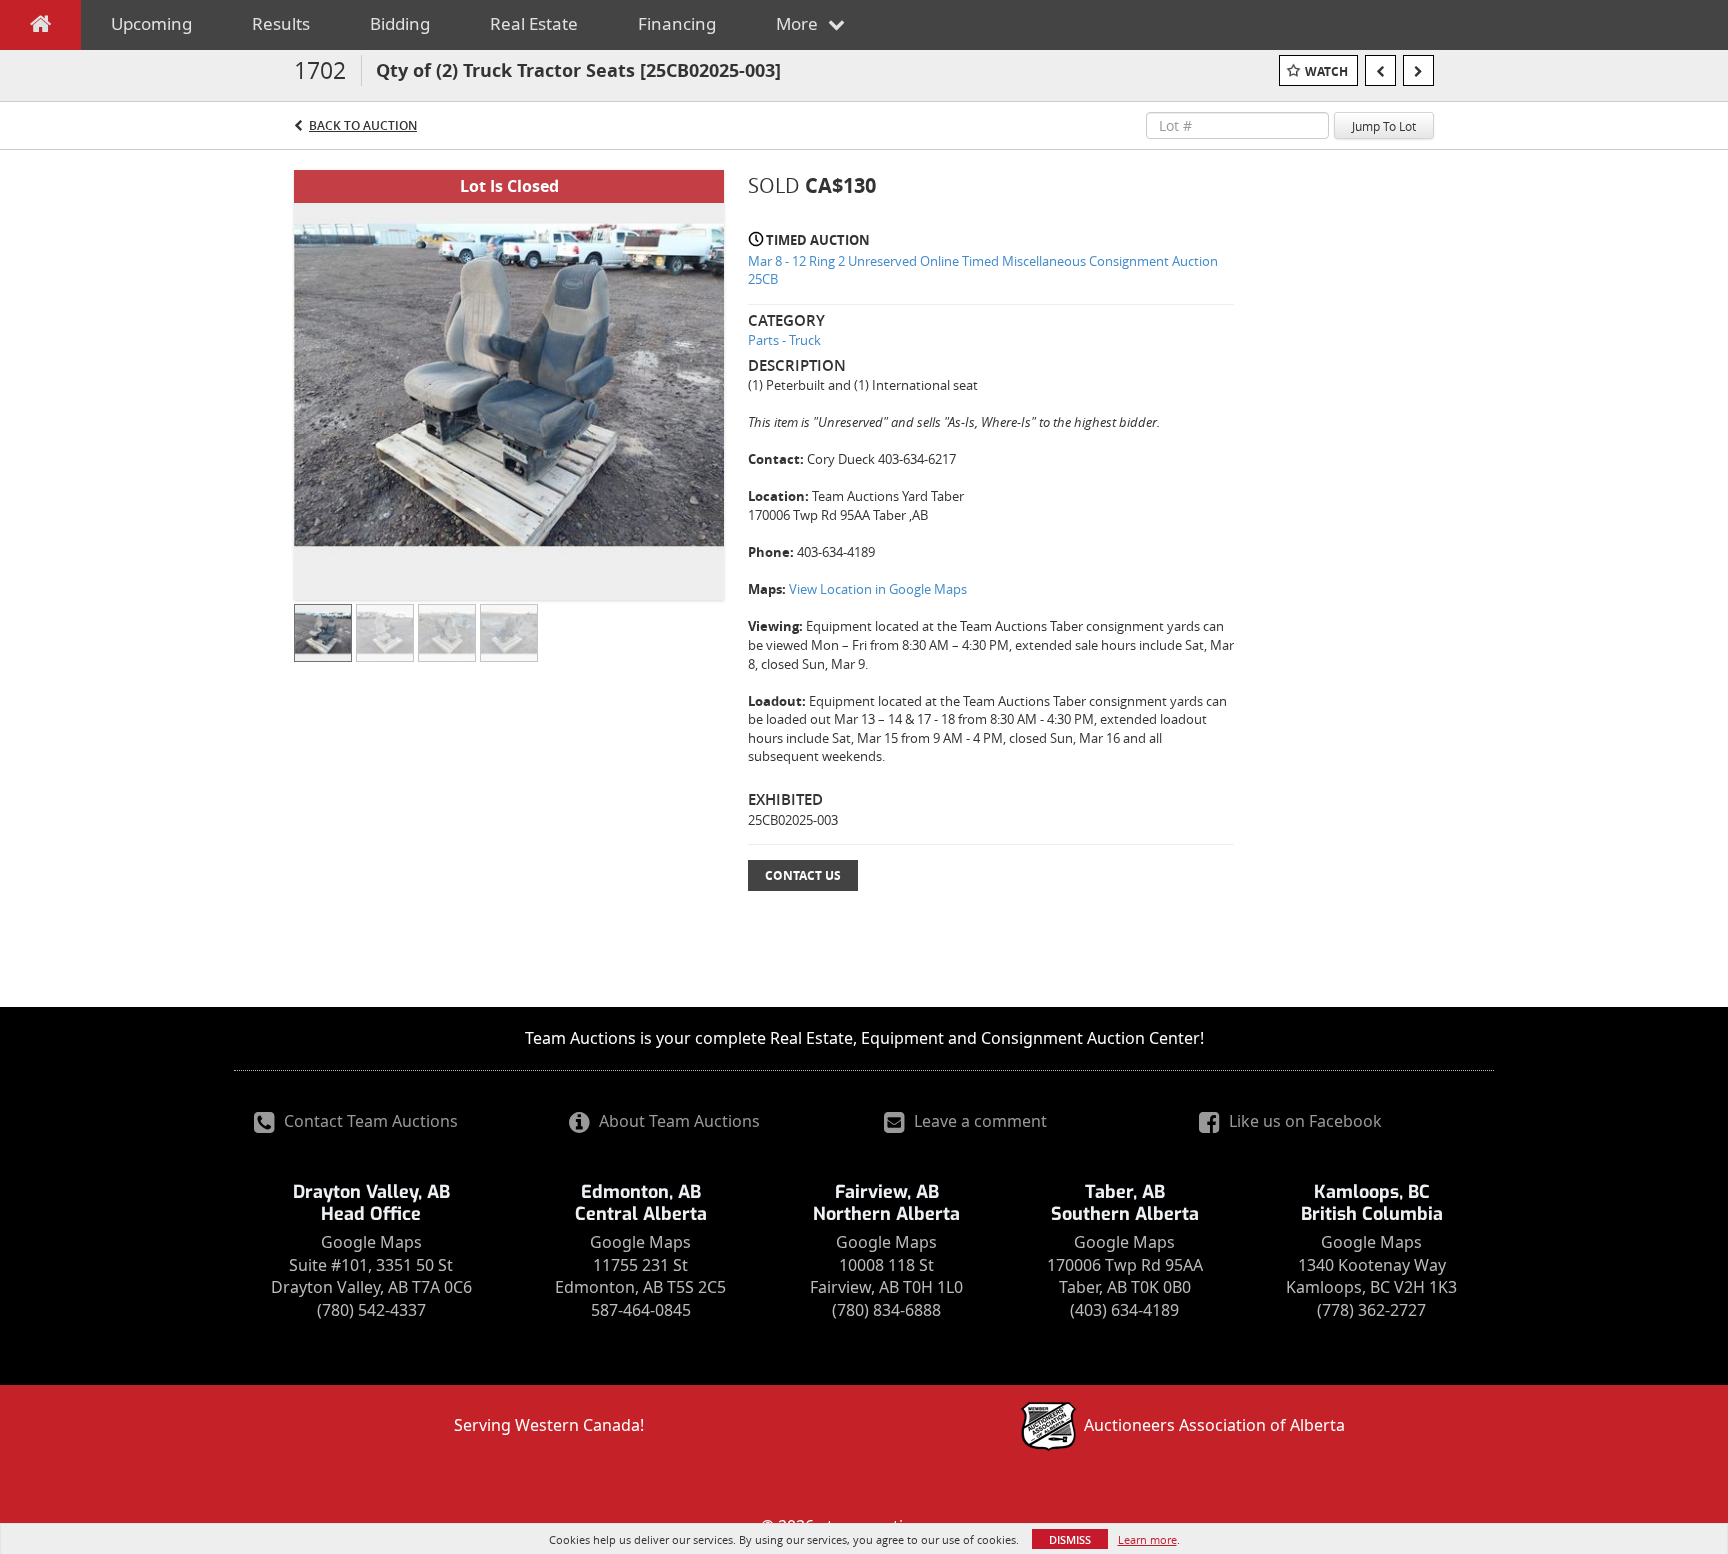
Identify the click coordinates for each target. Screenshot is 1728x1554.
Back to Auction (363, 125)
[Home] (40, 28)
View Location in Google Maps (878, 589)
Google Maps (371, 1242)
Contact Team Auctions (369, 1121)
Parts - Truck (784, 340)
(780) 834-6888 (886, 1310)
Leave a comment (978, 1121)
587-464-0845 (641, 1310)
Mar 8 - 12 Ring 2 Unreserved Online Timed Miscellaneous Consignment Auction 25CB (983, 270)
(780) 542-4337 (371, 1310)
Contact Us (803, 875)
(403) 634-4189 (1124, 1310)
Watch (1326, 71)
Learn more (1147, 1539)
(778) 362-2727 (1371, 1310)
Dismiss (1070, 1539)
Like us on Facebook (1303, 1121)
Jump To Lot (1384, 126)
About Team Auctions (677, 1121)
